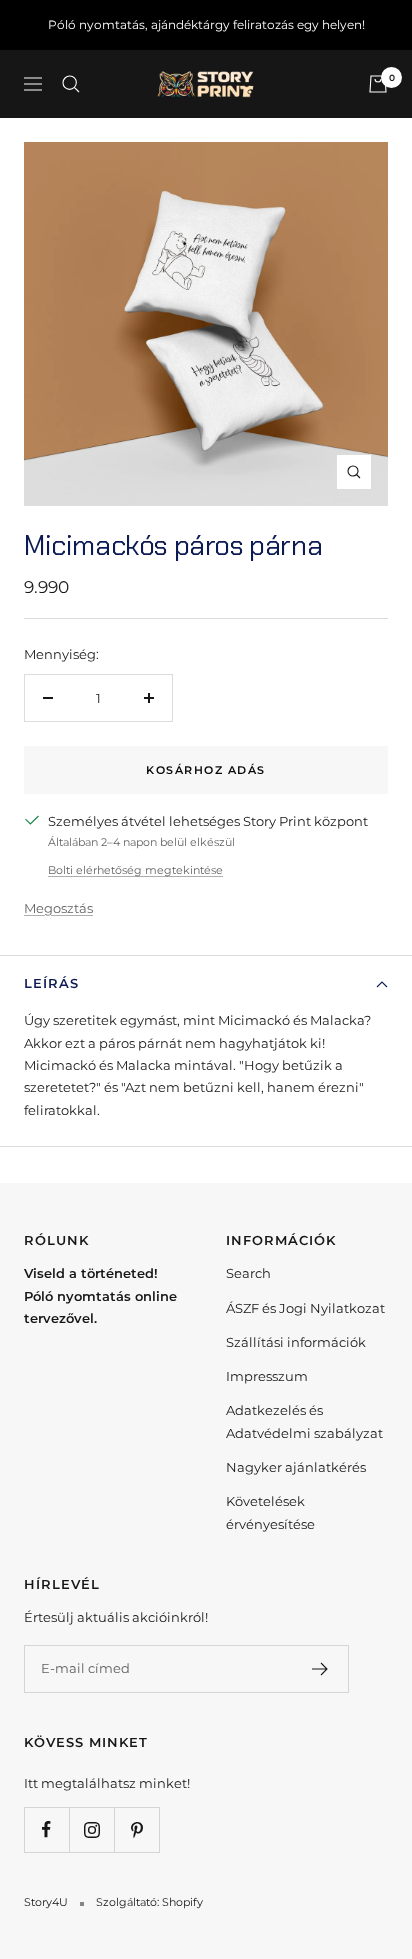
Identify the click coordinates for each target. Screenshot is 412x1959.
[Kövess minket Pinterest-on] (136, 1829)
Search (248, 1273)
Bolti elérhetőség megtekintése (135, 870)
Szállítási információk (296, 1342)
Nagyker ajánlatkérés (296, 1467)
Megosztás (58, 908)
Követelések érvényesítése (270, 1512)
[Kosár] (378, 84)
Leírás (51, 983)
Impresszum (267, 1376)
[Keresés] (71, 84)
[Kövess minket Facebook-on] (46, 1829)
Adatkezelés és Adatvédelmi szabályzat (304, 1421)
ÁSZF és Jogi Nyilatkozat (305, 1308)
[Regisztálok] (320, 1669)
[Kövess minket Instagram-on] (91, 1829)
